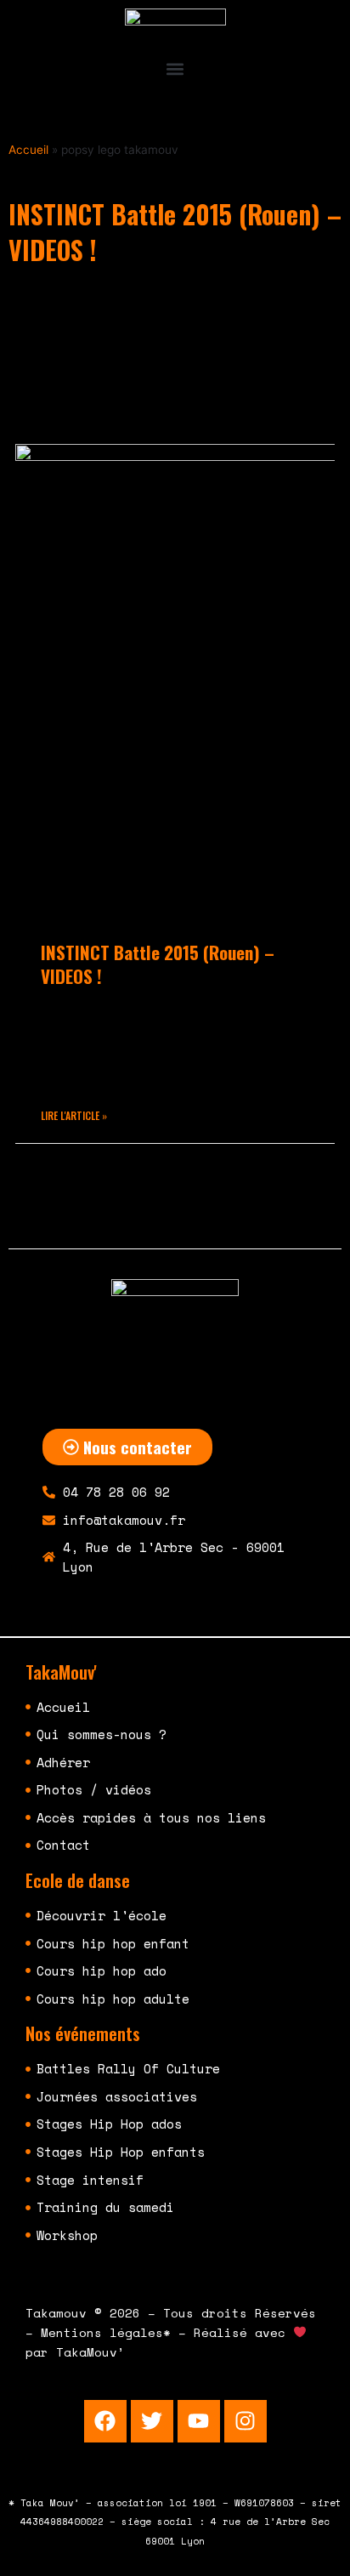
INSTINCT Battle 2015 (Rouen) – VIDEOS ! (158, 964)
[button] (175, 68)
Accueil (28, 150)
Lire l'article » (74, 1115)
